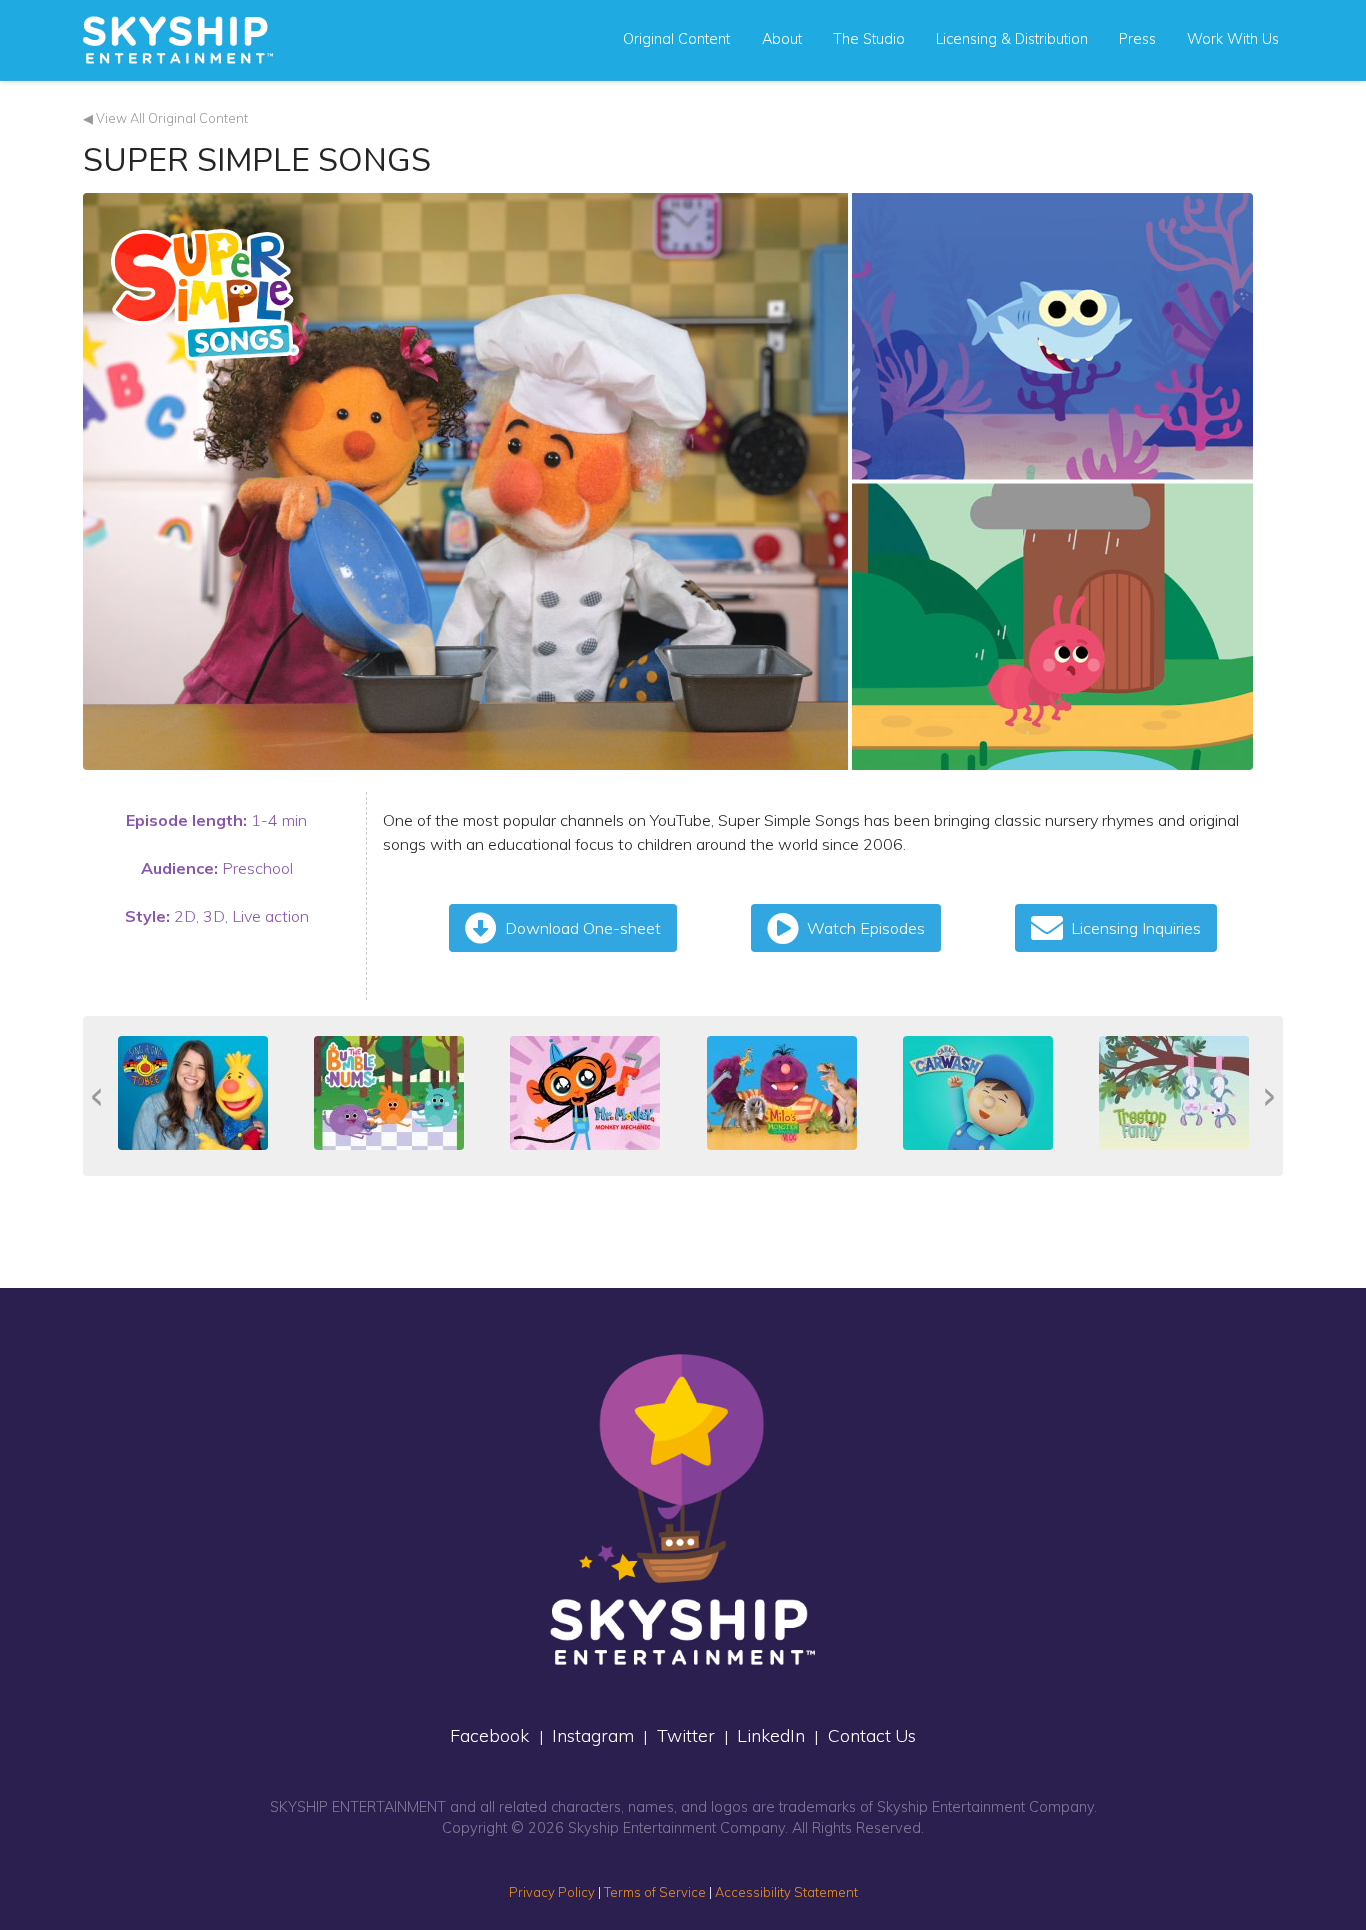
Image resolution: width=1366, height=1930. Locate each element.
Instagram (593, 1735)
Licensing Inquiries (1136, 928)
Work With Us (1233, 39)
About (782, 39)
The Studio (869, 39)
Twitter (686, 1735)
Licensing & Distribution (1012, 39)
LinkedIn (771, 1735)
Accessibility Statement (786, 1892)
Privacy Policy (552, 1892)
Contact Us (872, 1735)
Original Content (676, 39)
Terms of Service (655, 1892)
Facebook (489, 1735)
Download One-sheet (583, 928)
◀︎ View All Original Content (165, 118)
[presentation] (96, 1096)
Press (1137, 39)
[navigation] (178, 40)
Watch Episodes (866, 928)
